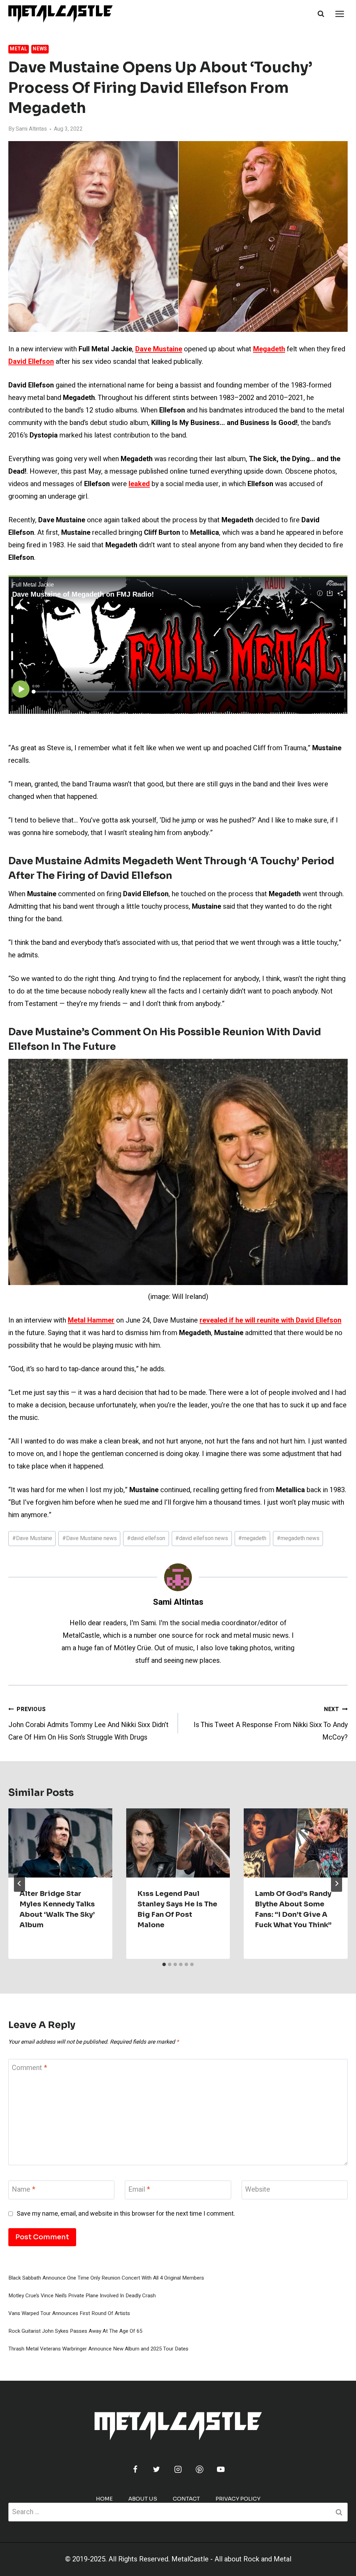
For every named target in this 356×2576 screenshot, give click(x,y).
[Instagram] (178, 2469)
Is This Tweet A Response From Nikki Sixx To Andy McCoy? (271, 1724)
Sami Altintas (31, 129)
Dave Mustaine (32, 1538)
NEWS (40, 49)
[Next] (337, 1883)
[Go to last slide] (19, 1883)
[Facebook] (135, 2469)
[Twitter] (156, 2469)
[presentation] (60, 1843)
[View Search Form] (321, 14)
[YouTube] (221, 2469)
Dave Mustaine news (90, 1538)
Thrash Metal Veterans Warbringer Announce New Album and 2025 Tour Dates (98, 2349)
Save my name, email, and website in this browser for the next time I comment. (126, 2214)
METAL (19, 49)
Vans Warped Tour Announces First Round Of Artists (69, 2313)
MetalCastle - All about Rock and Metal (231, 2559)
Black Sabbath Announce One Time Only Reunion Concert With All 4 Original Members (106, 2278)
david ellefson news (202, 1538)
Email (139, 2190)
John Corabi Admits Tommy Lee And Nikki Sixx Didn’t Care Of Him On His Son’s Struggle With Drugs (88, 1724)
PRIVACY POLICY (238, 2499)
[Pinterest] (200, 2469)
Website (258, 2190)
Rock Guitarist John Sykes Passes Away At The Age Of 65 (75, 2331)
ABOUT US (143, 2499)
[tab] (164, 1964)
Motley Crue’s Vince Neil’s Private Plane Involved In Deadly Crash (82, 2296)
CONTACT (186, 2499)
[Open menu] (339, 14)
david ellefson (146, 1538)
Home (104, 2499)
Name (23, 2190)
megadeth (252, 1538)
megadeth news (298, 1538)
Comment (29, 2068)
